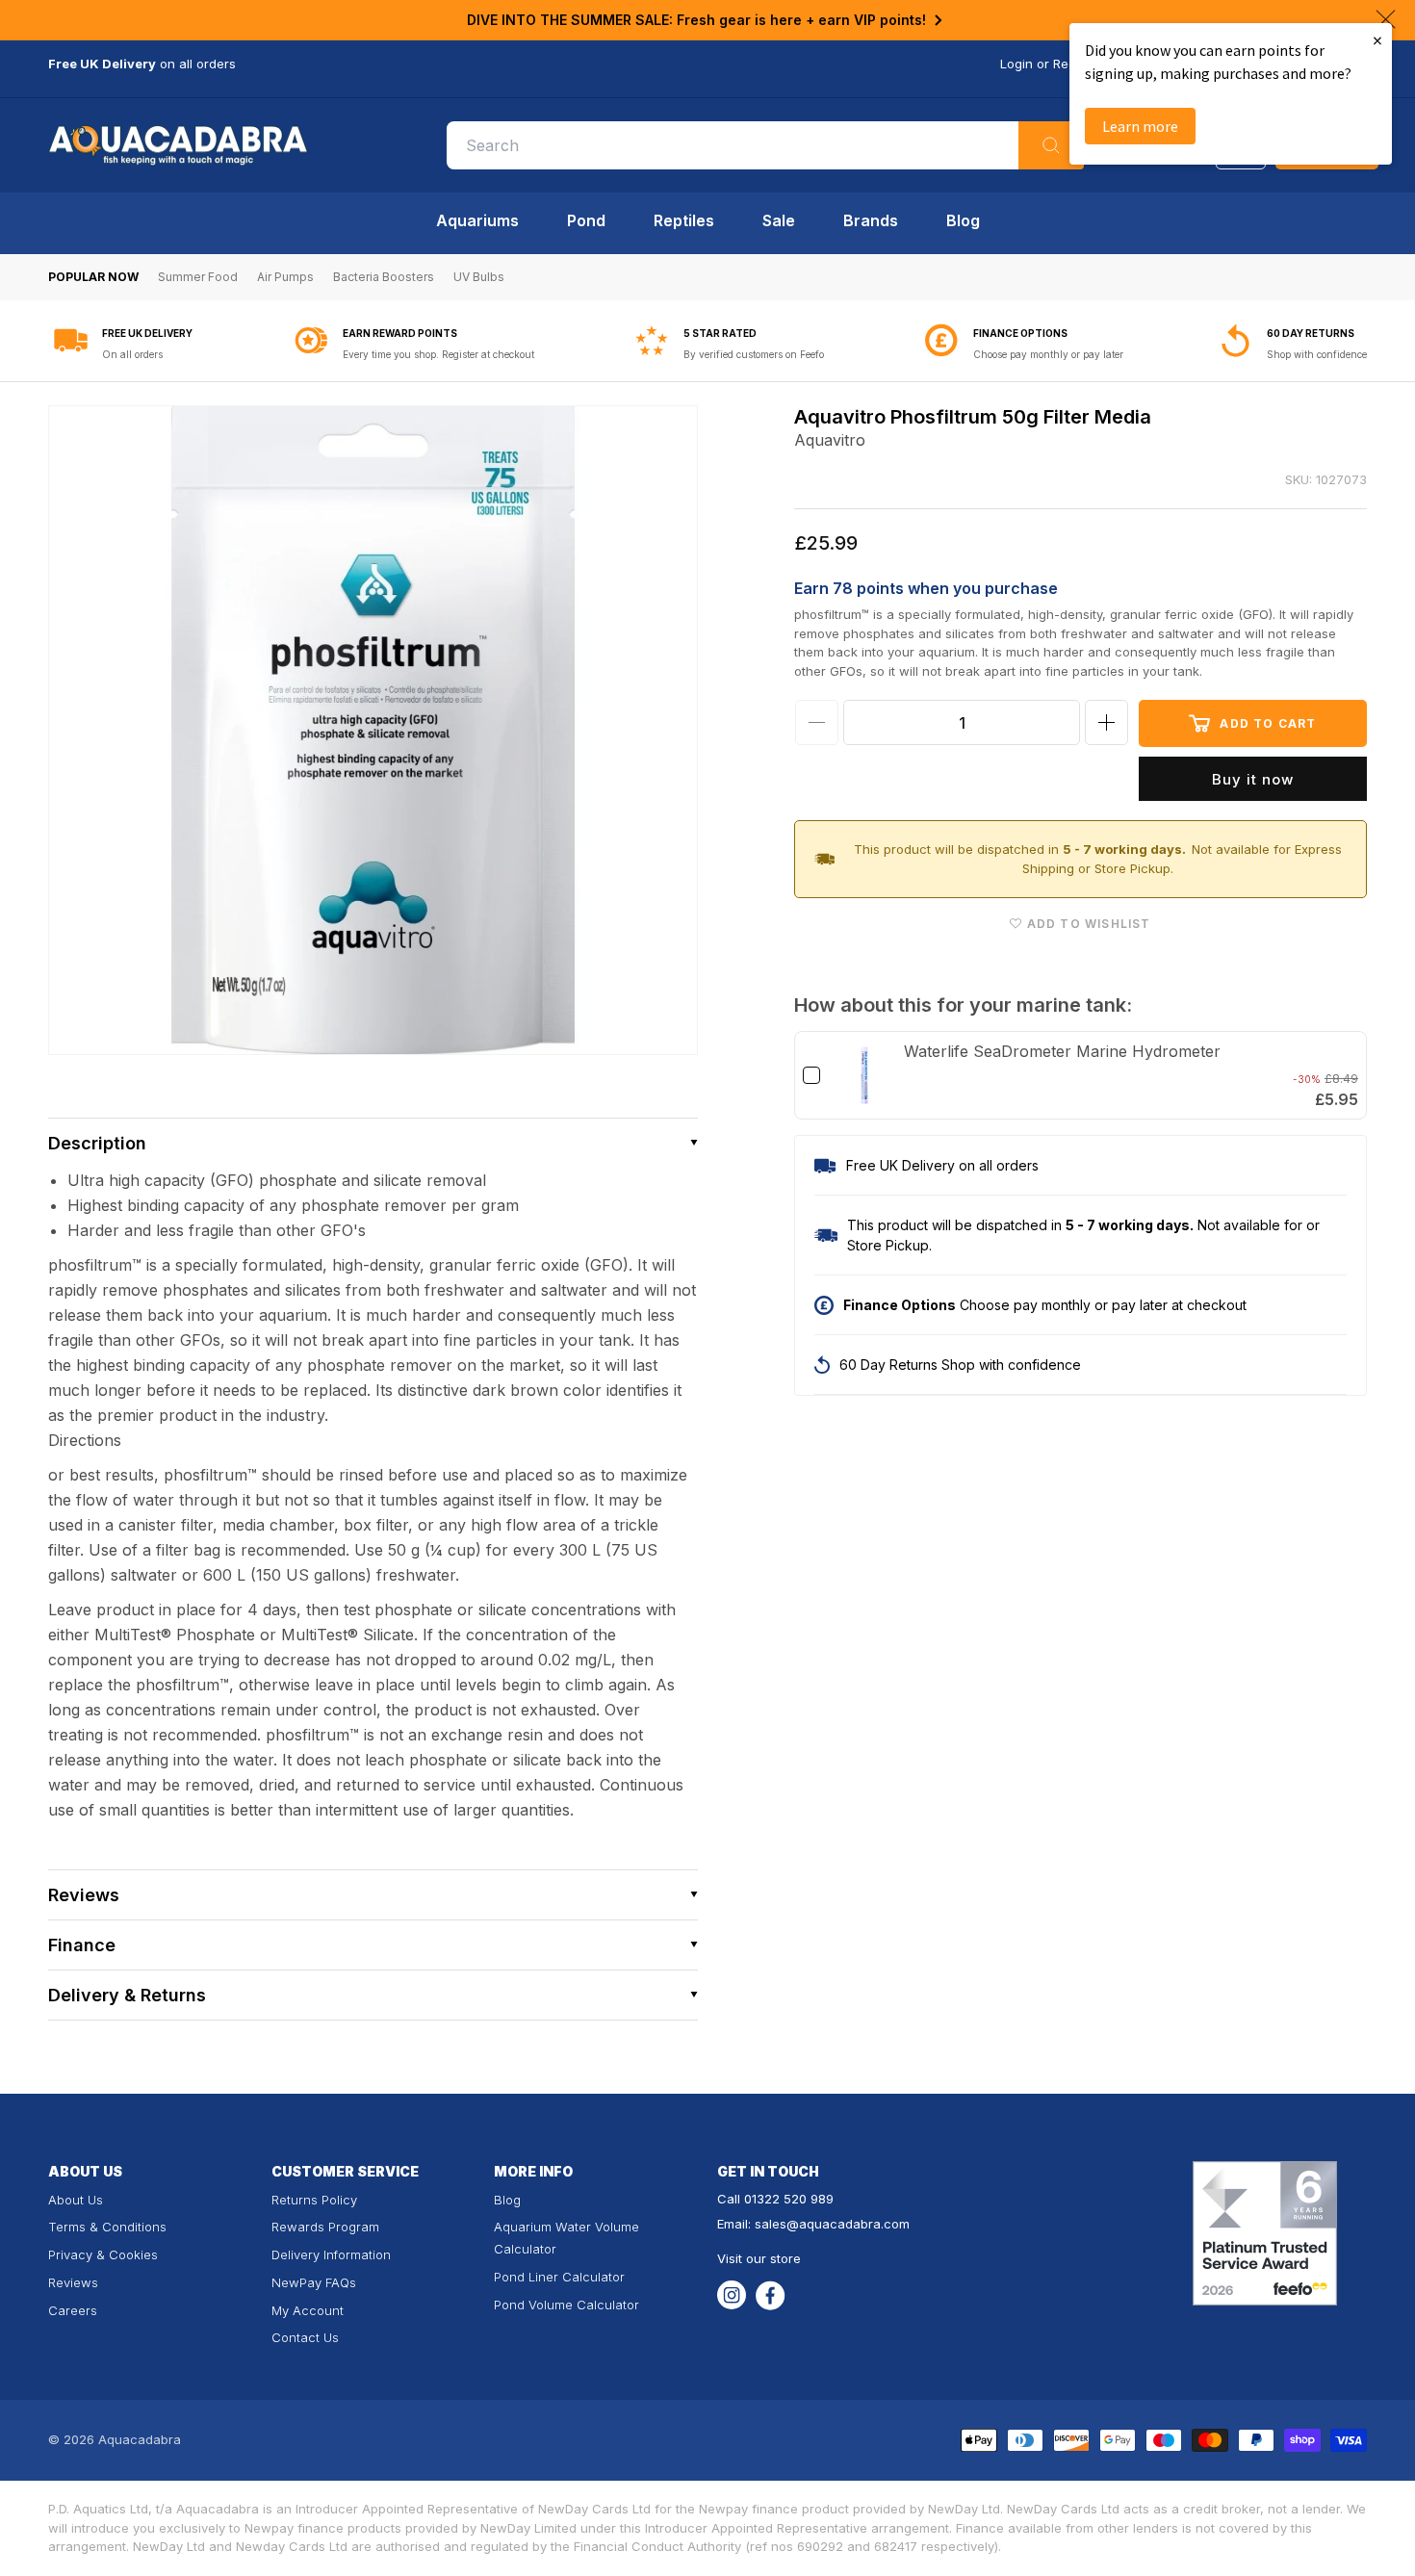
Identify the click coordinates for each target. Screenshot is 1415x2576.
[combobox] (765, 145)
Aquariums (477, 220)
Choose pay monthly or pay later (1048, 354)
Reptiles (684, 220)
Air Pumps (285, 277)
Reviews (73, 2282)
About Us (76, 2200)
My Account (308, 2310)
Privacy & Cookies (103, 2254)
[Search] (1051, 145)
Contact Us (305, 2337)
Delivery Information (331, 2254)
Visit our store (759, 2258)
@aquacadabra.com (848, 2224)
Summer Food (198, 277)
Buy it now (1253, 779)
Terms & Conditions (107, 2227)
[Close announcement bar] (1386, 19)
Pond (586, 220)
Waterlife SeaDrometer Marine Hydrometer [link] (1062, 1051)
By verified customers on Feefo (754, 354)
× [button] (1377, 40)
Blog (963, 220)
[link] (864, 1075)
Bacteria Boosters (384, 277)
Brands (871, 220)
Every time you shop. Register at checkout (438, 354)
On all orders (132, 354)
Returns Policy (314, 2200)
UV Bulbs (479, 277)
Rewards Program (325, 2227)
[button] (373, 1143)
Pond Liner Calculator (559, 2277)
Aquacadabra (140, 2439)
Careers (73, 2310)
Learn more (1140, 126)
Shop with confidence (1317, 354)
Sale (779, 220)
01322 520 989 (789, 2199)
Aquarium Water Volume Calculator (566, 2238)
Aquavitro (830, 440)
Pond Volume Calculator (566, 2305)
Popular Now (93, 277)
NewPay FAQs (314, 2282)
